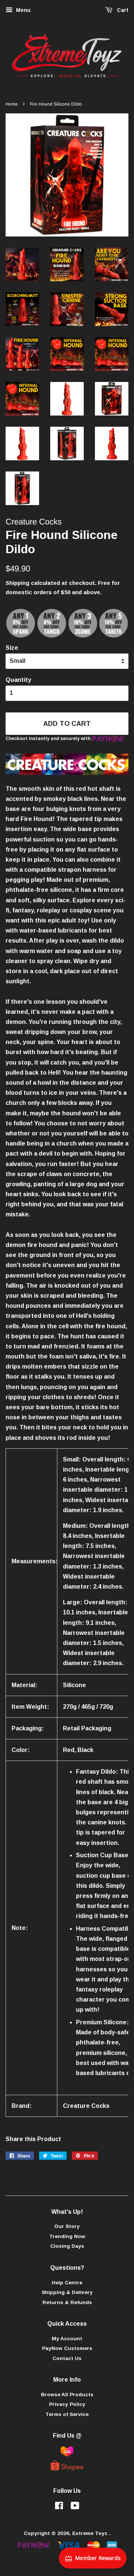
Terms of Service (67, 2414)
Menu (23, 10)
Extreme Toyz (91, 2533)
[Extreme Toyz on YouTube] (75, 2507)
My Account (67, 2339)
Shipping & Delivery (67, 2292)
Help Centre (67, 2283)
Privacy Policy (67, 2404)
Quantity (18, 680)
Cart (122, 10)
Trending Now (67, 2236)
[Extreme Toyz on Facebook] (59, 2507)
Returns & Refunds (67, 2302)
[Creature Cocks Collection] (67, 773)
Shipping (17, 583)
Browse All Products (67, 2395)
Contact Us (67, 2358)
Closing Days (67, 2246)
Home (12, 104)
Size (12, 648)
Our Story (67, 2226)
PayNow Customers (67, 2348)
